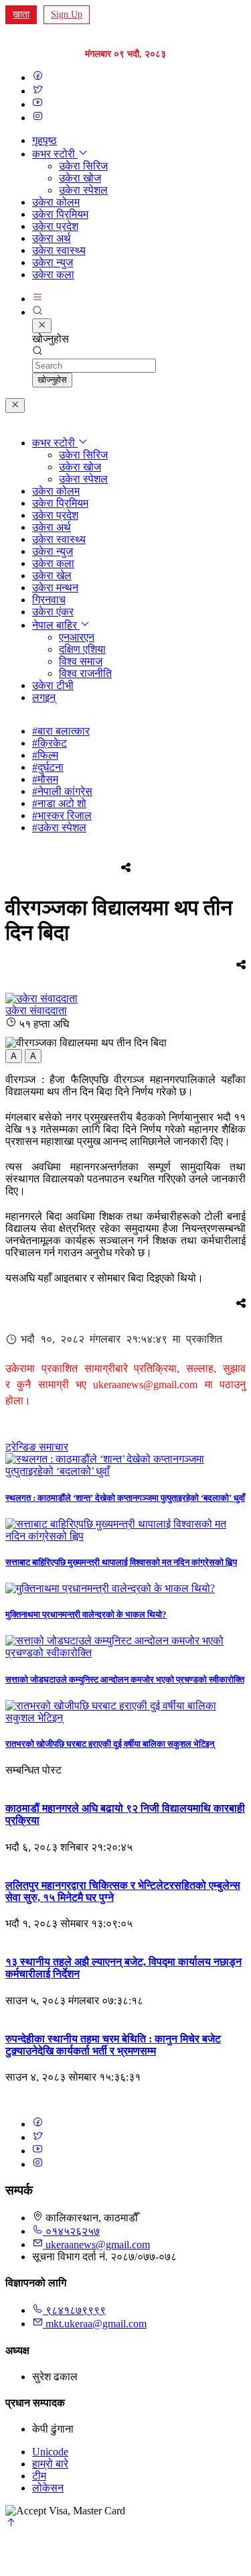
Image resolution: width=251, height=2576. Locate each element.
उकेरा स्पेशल (83, 190)
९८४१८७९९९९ (74, 2310)
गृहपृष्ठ (45, 140)
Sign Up (67, 14)
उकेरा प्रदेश (55, 226)
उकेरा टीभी (53, 685)
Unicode (50, 2452)
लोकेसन (48, 2488)
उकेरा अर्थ (52, 238)
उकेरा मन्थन (55, 588)
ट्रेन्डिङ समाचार (37, 1447)
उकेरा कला (53, 274)
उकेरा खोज (80, 178)
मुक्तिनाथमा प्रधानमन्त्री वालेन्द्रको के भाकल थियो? (86, 1614)
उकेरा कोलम (56, 202)
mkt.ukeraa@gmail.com (96, 2324)
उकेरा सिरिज (83, 166)
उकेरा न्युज (53, 262)
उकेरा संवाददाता (36, 1010)
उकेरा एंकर (53, 612)
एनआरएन (77, 637)
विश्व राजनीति (85, 673)
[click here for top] (11, 2524)
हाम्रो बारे (50, 2464)
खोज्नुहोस (52, 380)
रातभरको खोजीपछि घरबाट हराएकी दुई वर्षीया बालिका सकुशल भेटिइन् (110, 1744)
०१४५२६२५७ (71, 2231)
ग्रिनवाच (49, 600)
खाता (21, 14)
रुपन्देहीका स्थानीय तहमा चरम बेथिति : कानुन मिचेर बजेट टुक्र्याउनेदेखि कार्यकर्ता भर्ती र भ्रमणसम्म (113, 2045)
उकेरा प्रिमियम (60, 214)
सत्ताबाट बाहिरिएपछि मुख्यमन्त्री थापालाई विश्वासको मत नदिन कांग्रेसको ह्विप (121, 1562)
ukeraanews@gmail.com (98, 2245)
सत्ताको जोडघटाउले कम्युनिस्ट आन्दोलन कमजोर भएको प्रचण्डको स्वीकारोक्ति (125, 1679)
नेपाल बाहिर (56, 625)
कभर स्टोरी (55, 154)
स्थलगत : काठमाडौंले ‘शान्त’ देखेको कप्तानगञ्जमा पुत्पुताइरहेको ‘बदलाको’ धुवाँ (125, 1498)
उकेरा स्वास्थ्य (59, 250)
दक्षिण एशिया (82, 649)
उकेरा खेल (52, 575)
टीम (39, 2476)
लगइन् (44, 697)
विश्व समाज (81, 661)
